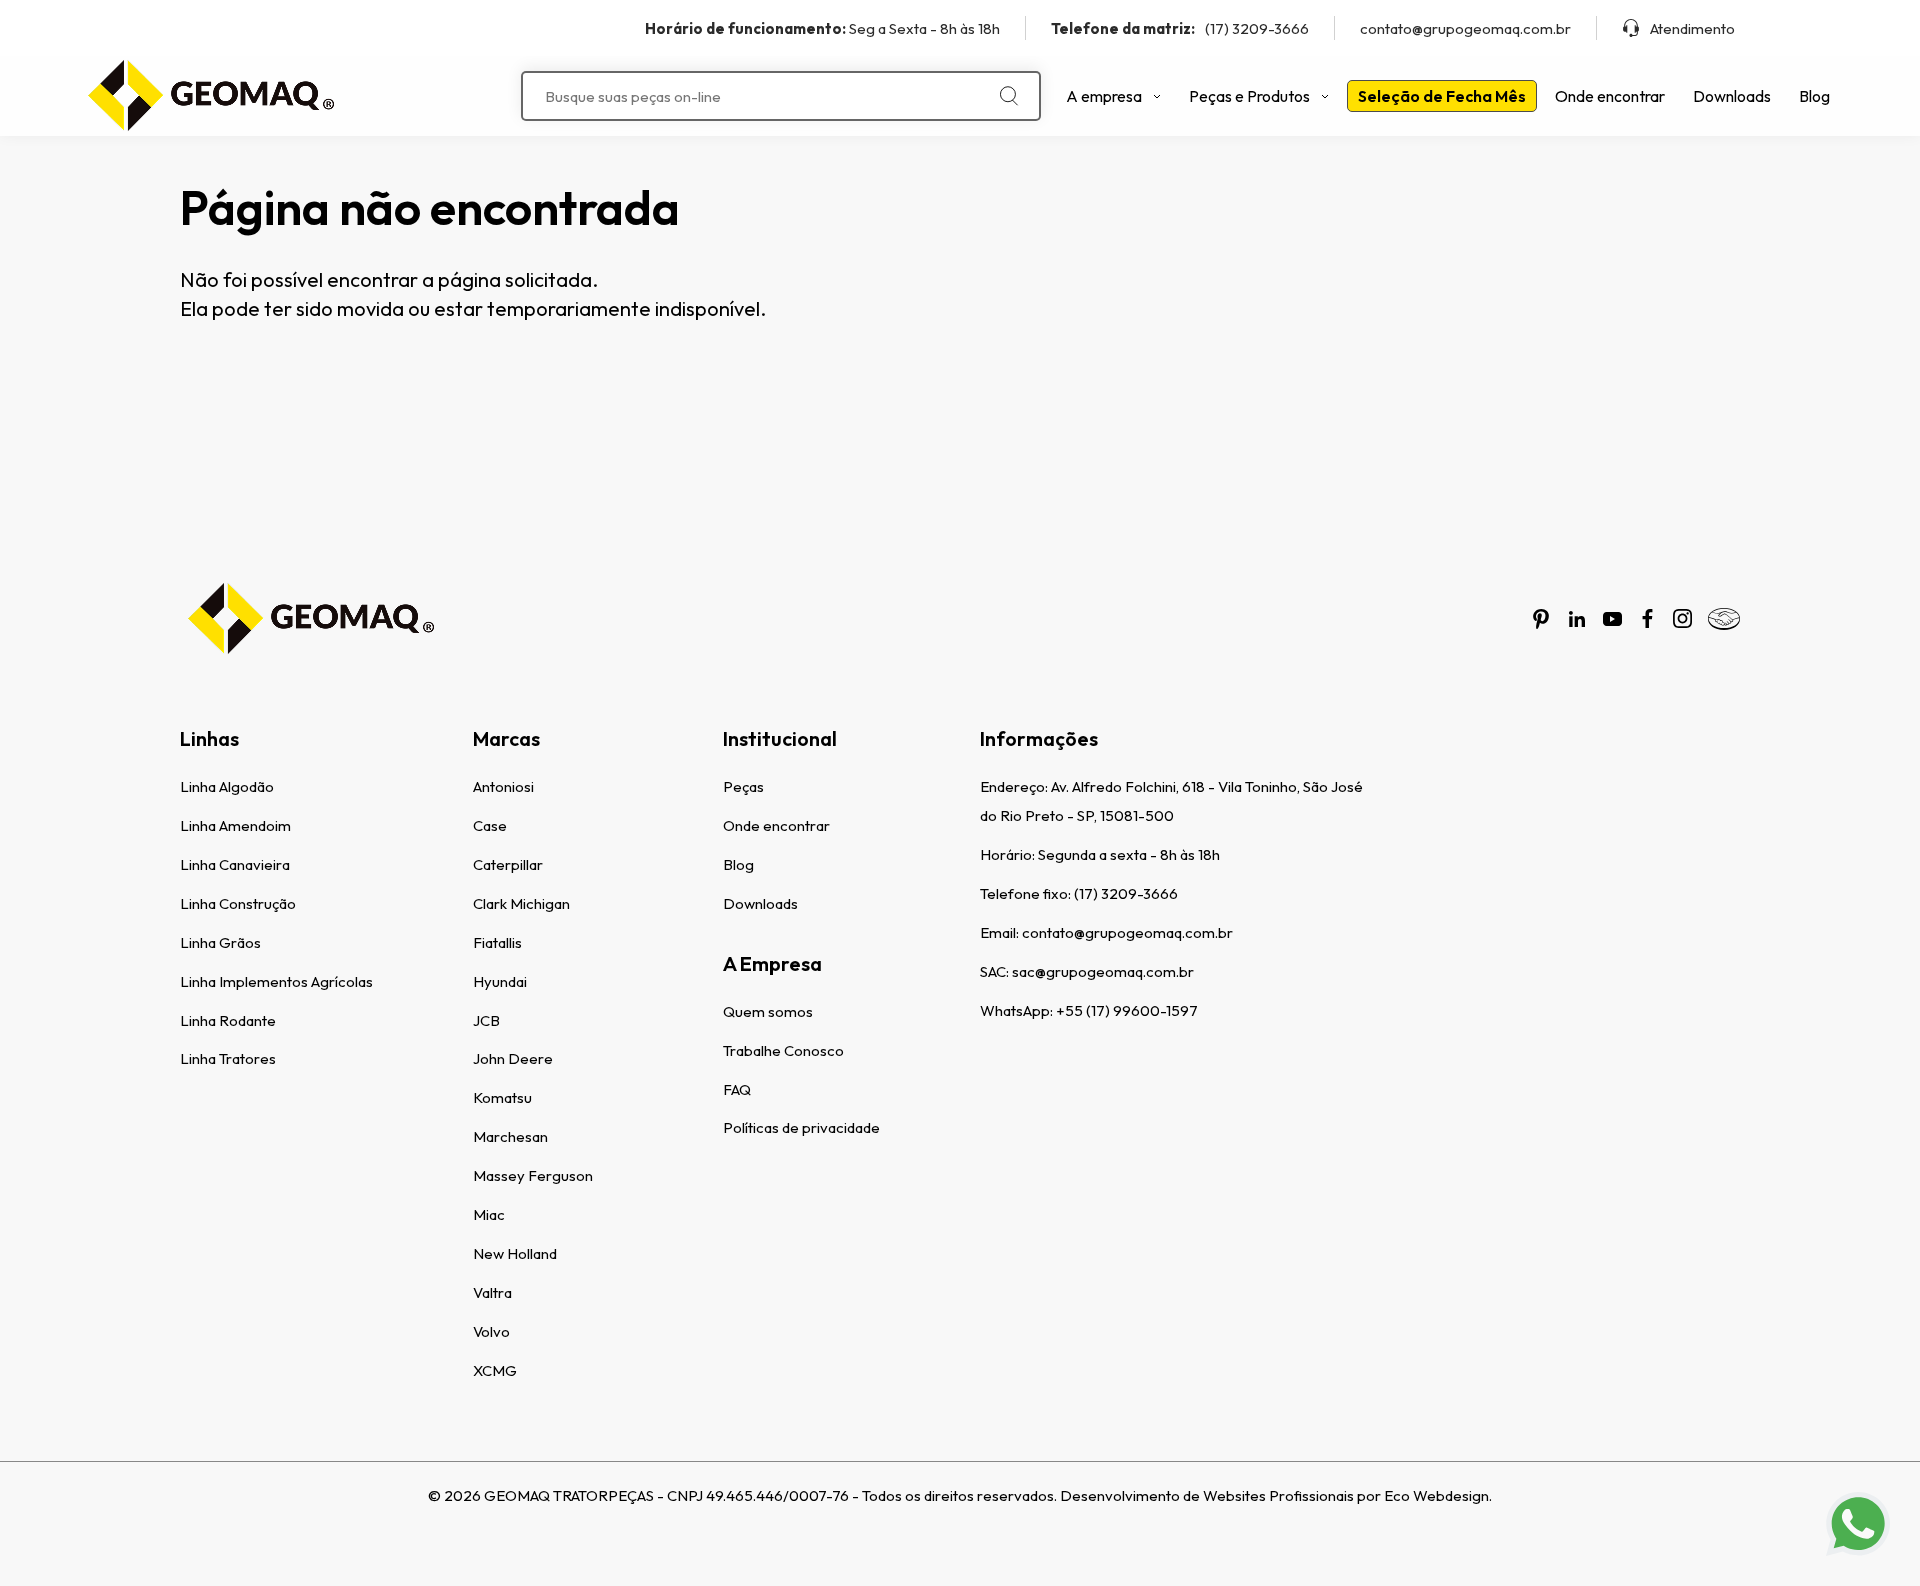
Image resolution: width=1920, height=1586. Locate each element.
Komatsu (502, 1097)
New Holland (515, 1253)
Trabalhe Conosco (783, 1050)
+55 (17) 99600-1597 (1127, 1010)
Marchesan (510, 1136)
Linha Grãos (220, 942)
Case (490, 825)
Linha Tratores (228, 1058)
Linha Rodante (228, 1020)
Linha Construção (238, 903)
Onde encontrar (1610, 96)
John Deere (513, 1058)
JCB (486, 1020)
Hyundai (500, 981)
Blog (1814, 96)
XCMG (495, 1370)
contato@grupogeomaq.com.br (1465, 28)
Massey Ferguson (533, 1175)
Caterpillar (508, 864)
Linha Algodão (227, 786)
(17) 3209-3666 (1180, 28)
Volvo (491, 1331)
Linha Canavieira (235, 864)
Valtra (492, 1292)
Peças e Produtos (1249, 96)
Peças (743, 786)
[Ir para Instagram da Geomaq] (1682, 618)
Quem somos (768, 1011)
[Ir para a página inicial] (210, 96)
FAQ (737, 1089)
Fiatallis (497, 942)
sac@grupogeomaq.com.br (1103, 971)
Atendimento (1692, 28)
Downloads (1732, 96)
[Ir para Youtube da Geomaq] (1612, 619)
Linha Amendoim (235, 825)
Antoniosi (503, 786)
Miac (489, 1214)
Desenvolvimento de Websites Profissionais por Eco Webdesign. (1276, 1495)
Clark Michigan (521, 903)
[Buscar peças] (1009, 96)
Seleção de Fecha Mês (1442, 96)
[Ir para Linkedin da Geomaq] (1577, 619)
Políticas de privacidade (801, 1127)
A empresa (1104, 96)
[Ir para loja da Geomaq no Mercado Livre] (1724, 619)
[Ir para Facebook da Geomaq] (1647, 618)
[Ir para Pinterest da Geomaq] (1541, 619)
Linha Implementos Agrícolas (276, 981)
